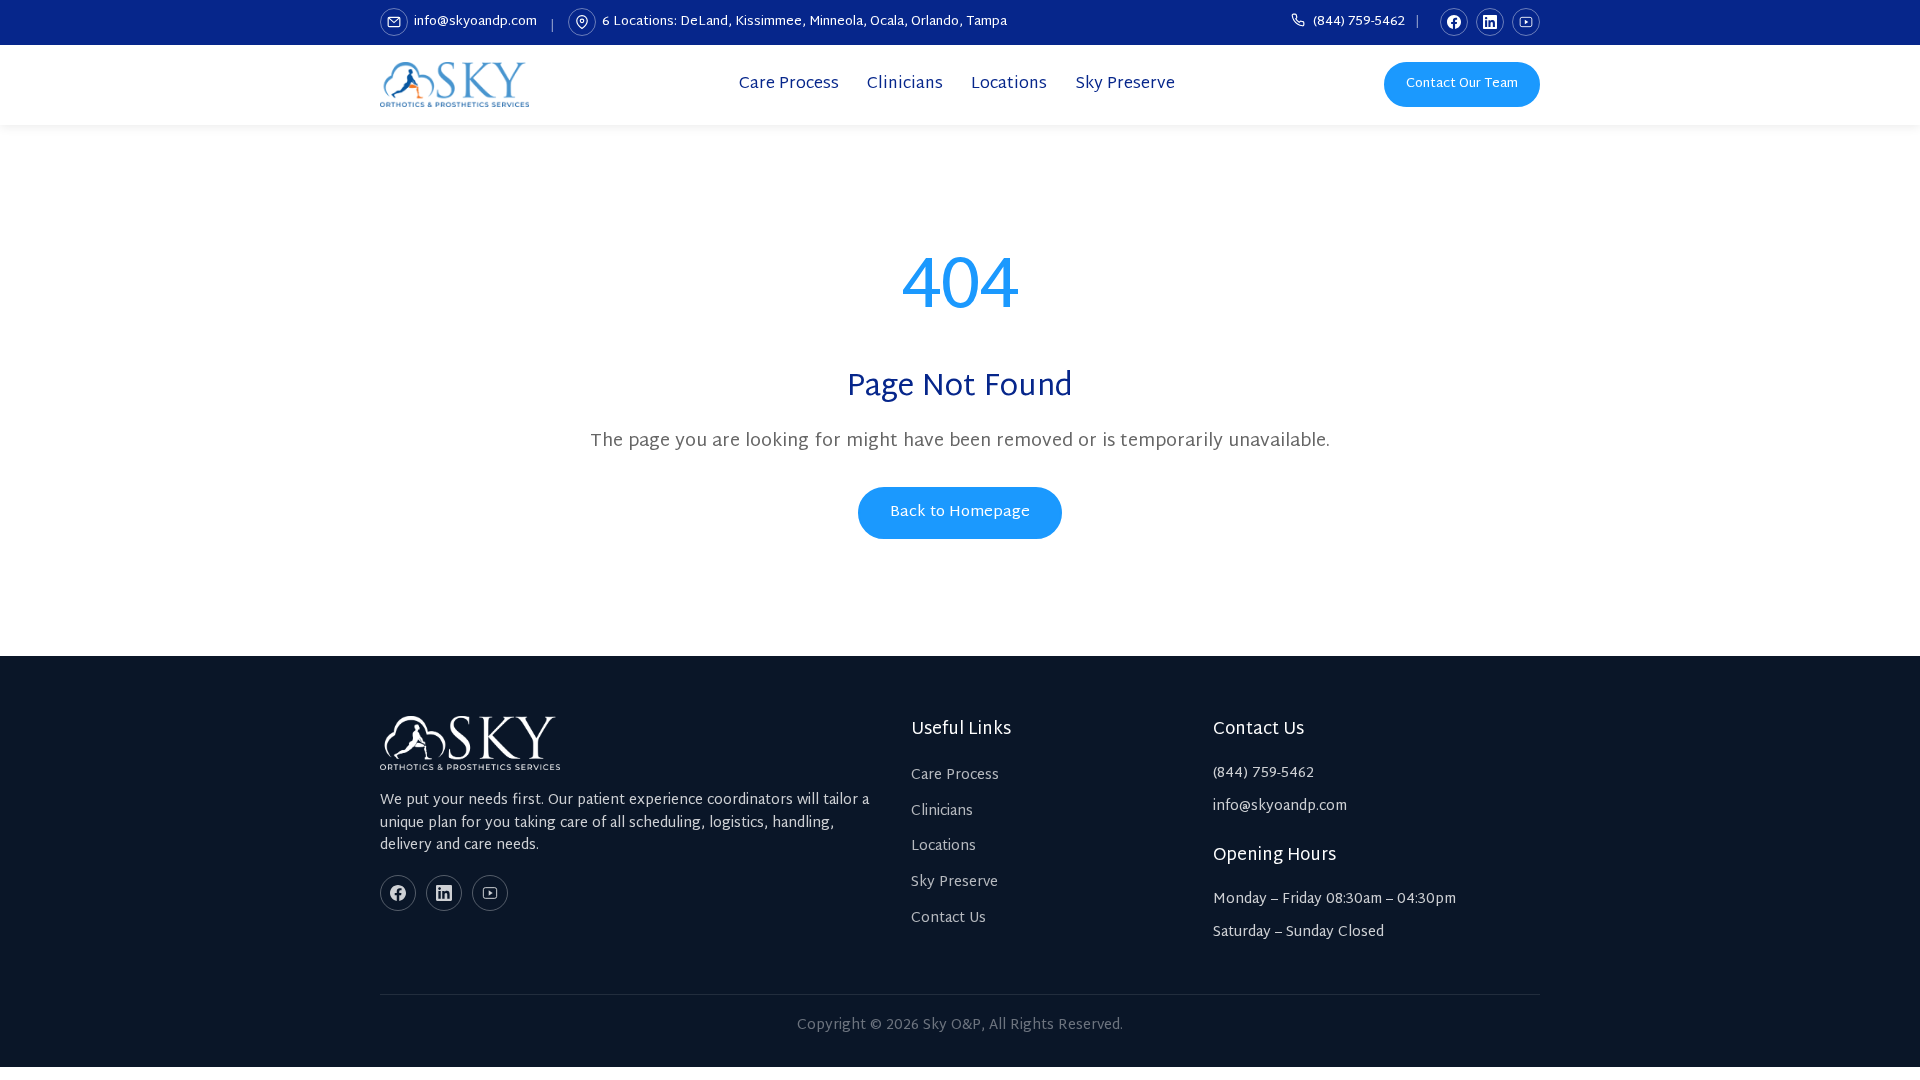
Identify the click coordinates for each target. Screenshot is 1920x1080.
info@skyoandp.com (475, 22)
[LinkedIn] (1490, 22)
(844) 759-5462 (1357, 22)
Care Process (789, 84)
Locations (1009, 84)
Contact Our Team (1462, 84)
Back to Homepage (960, 512)
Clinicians (905, 84)
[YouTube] (1526, 22)
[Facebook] (1454, 22)
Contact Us (948, 918)
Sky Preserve (1125, 84)
